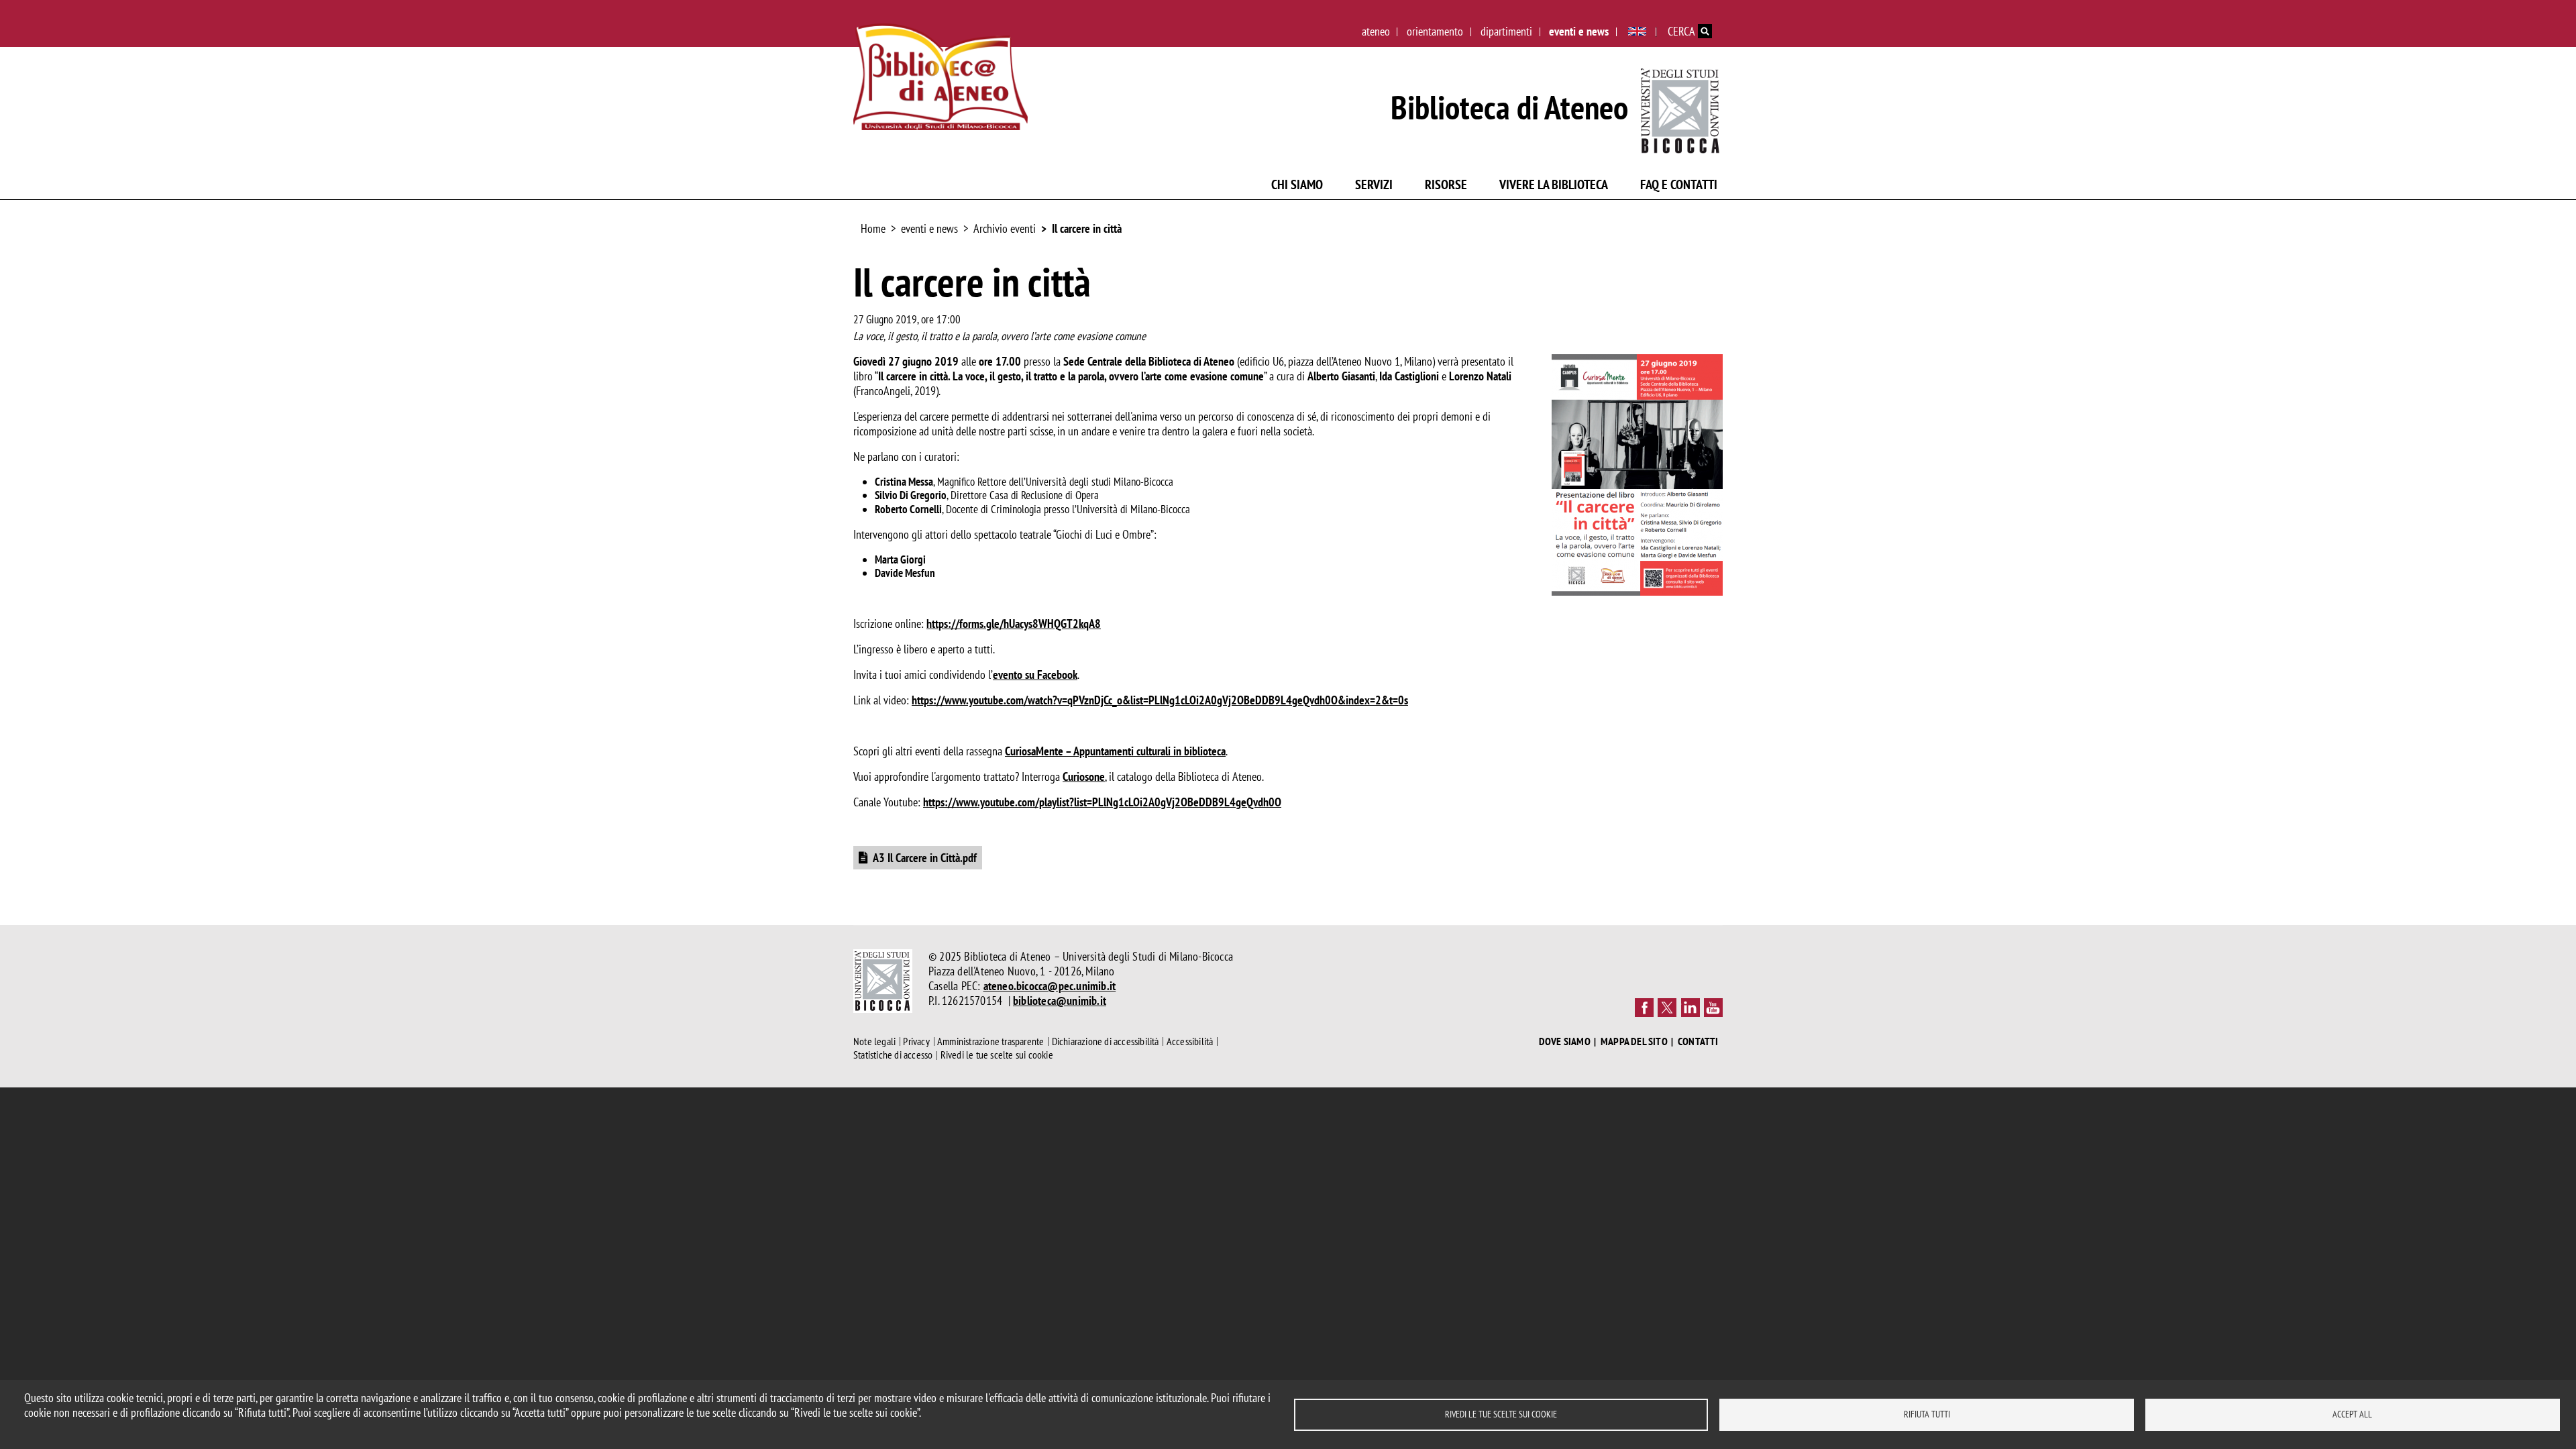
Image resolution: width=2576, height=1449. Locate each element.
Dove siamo (1565, 1041)
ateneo (1376, 31)
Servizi (1374, 184)
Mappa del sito (1634, 1041)
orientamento (1435, 31)
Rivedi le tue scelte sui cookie (1501, 1414)
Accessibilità (1190, 1041)
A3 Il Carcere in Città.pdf (925, 858)
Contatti (1698, 1041)
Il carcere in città (1087, 228)
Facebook (1644, 1008)
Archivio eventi (1005, 228)
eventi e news (1579, 31)
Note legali (874, 1041)
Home (873, 228)
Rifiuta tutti (1927, 1414)
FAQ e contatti (1679, 184)
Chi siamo (1297, 184)
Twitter (1667, 1008)
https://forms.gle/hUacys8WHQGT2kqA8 (1014, 624)
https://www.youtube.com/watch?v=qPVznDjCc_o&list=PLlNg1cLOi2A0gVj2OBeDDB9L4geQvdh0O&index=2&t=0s (1160, 700)
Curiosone (1084, 776)
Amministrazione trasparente (990, 1041)
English (1637, 32)
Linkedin (1690, 1008)
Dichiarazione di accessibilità (1106, 1041)
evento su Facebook (1035, 675)
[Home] (941, 77)
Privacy (916, 1041)
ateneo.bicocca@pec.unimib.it (1050, 986)
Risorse (1446, 184)
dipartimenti (1506, 31)
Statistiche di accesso (893, 1055)
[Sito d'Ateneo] (1681, 108)
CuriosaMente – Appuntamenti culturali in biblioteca (1115, 751)
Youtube (1713, 1008)
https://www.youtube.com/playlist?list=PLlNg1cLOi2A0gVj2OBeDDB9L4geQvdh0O (1102, 802)
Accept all (2352, 1414)
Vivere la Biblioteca (1554, 184)
